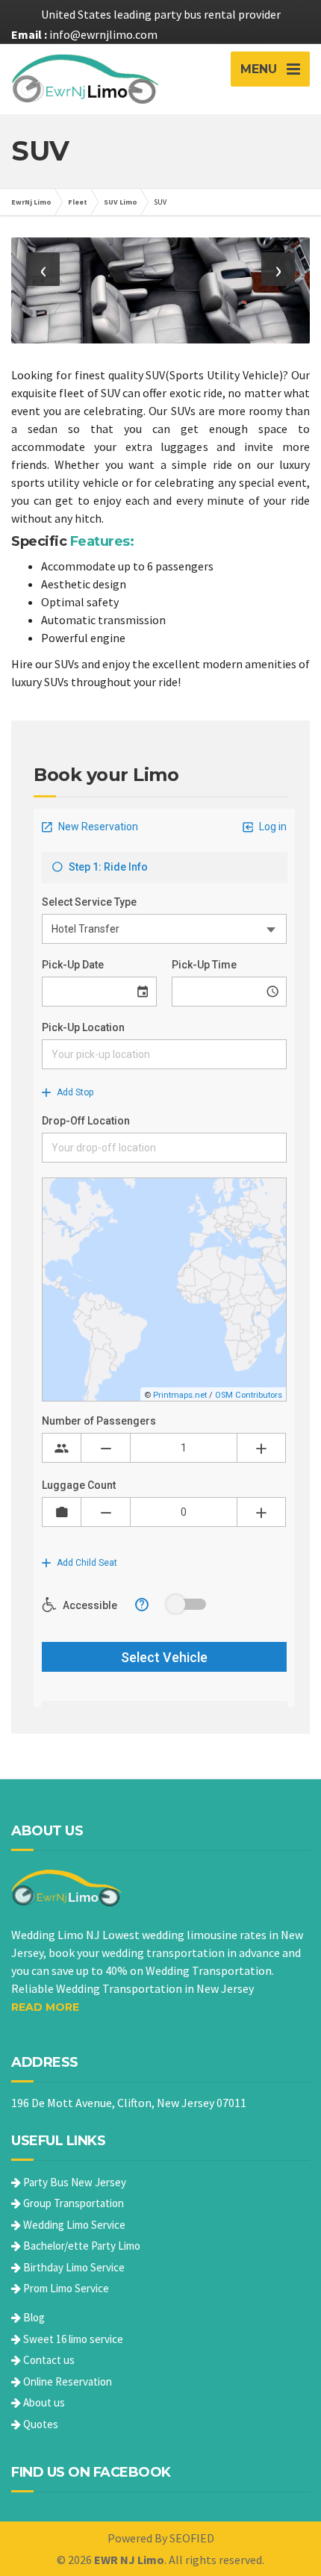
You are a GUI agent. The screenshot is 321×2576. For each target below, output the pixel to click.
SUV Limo (121, 202)
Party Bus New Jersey (74, 2182)
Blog (33, 2317)
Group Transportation (72, 2203)
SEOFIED (192, 2538)
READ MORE (45, 2007)
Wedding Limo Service (73, 2225)
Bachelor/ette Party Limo (81, 2246)
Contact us (48, 2360)
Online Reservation (66, 2381)
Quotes (40, 2424)
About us (43, 2402)
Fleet (78, 202)
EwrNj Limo (31, 202)
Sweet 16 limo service (72, 2339)
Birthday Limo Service (73, 2267)
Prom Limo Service (65, 2288)
